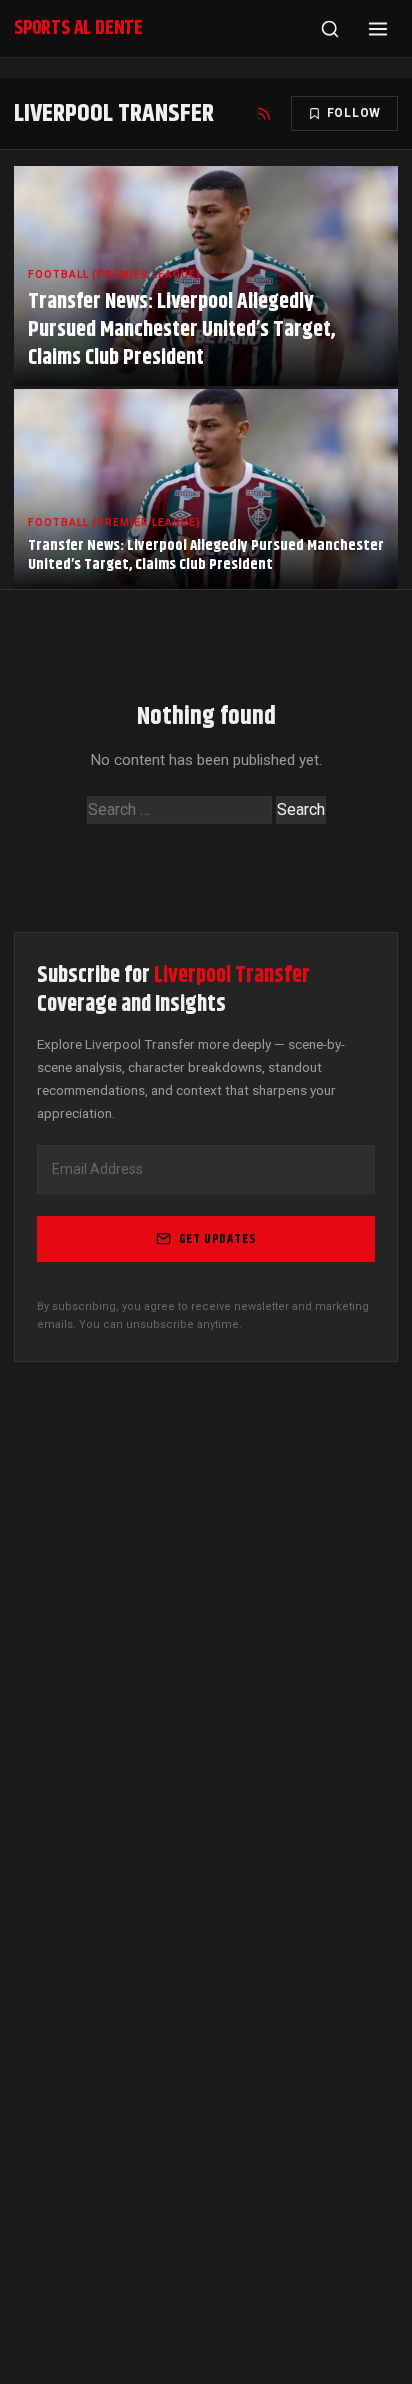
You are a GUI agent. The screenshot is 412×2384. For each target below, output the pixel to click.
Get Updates (218, 1239)
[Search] (330, 29)
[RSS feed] (264, 114)
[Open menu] (378, 29)
